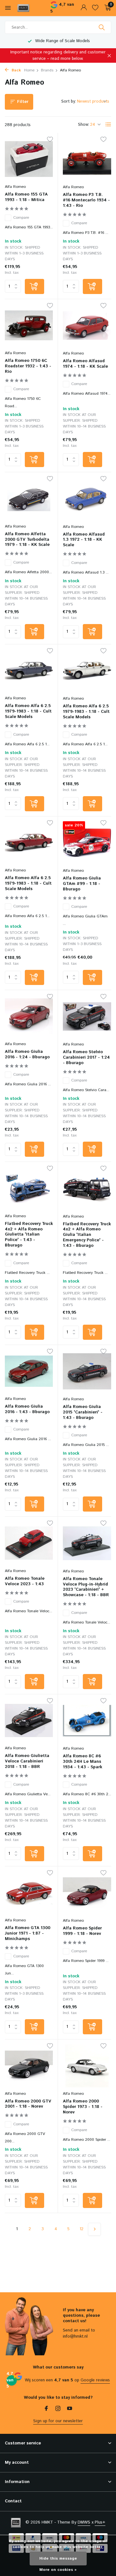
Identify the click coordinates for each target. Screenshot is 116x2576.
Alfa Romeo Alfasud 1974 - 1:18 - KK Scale (85, 364)
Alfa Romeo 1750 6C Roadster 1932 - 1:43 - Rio (28, 367)
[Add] (34, 286)
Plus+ (100, 2522)
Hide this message (58, 2558)
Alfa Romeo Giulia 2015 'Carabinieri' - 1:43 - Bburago (83, 1413)
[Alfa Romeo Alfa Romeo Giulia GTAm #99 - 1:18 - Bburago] (87, 843)
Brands (47, 70)
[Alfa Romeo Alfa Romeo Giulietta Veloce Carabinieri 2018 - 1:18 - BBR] (29, 1720)
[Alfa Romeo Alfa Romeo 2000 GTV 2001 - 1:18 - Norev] (29, 2066)
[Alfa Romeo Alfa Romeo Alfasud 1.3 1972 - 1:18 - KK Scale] (87, 499)
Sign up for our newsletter (58, 2421)
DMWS (84, 2522)
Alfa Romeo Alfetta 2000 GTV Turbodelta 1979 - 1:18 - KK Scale (27, 540)
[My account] (84, 8)
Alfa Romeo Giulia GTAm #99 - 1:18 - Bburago (82, 884)
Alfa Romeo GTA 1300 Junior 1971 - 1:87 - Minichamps (28, 1934)
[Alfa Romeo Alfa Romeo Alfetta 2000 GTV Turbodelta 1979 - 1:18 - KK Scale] (29, 498)
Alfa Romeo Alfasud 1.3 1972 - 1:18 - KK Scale (84, 540)
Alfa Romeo (15, 187)
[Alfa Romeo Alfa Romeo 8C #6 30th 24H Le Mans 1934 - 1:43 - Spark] (87, 1721)
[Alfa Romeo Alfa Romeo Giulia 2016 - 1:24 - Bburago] (29, 1016)
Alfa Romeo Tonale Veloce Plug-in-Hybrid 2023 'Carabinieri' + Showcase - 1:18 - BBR (86, 1587)
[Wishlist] (95, 8)
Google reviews (95, 2380)
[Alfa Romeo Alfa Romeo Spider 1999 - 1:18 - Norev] (87, 1893)
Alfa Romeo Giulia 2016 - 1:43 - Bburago (27, 1410)
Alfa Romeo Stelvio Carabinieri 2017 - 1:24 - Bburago (86, 1058)
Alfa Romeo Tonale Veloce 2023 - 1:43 (25, 1582)
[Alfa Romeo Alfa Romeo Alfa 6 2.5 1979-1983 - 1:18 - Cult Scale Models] (29, 671)
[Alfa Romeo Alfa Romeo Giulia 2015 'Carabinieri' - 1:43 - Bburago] (87, 1371)
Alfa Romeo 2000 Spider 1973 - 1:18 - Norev (83, 2107)
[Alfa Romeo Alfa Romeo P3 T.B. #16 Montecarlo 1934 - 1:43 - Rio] (87, 159)
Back (16, 70)
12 (82, 2229)
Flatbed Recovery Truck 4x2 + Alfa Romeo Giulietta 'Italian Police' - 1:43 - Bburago (29, 1235)
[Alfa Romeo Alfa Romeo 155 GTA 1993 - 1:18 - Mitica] (29, 159)
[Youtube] (70, 2409)
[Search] (102, 27)
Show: (84, 125)
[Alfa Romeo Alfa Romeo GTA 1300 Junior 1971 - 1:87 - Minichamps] (29, 1893)
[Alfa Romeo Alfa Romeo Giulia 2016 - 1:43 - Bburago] (29, 1371)
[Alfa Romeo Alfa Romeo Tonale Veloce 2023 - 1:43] (29, 1543)
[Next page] (94, 2229)
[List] (108, 124)
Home (29, 70)
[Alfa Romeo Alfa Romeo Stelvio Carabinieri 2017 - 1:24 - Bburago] (87, 1017)
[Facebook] (46, 2409)
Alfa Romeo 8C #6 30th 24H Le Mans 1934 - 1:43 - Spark (82, 1762)
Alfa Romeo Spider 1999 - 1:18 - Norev (82, 1931)
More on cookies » (58, 2570)
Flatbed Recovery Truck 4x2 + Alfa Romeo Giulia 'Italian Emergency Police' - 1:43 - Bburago (87, 1235)
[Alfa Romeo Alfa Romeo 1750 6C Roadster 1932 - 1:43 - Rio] (29, 325)
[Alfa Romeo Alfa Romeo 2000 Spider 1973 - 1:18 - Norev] (87, 2066)
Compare (21, 218)
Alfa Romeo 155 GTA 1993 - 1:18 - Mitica (26, 198)
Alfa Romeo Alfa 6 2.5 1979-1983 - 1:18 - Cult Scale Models (28, 712)
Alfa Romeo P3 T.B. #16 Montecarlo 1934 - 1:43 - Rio (86, 201)
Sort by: (69, 101)
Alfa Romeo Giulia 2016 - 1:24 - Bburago (27, 1055)
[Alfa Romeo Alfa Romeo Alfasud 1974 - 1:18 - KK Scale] (87, 326)
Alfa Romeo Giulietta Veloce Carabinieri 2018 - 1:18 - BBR (27, 1762)
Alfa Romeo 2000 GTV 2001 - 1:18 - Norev (28, 2104)
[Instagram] (58, 2409)
